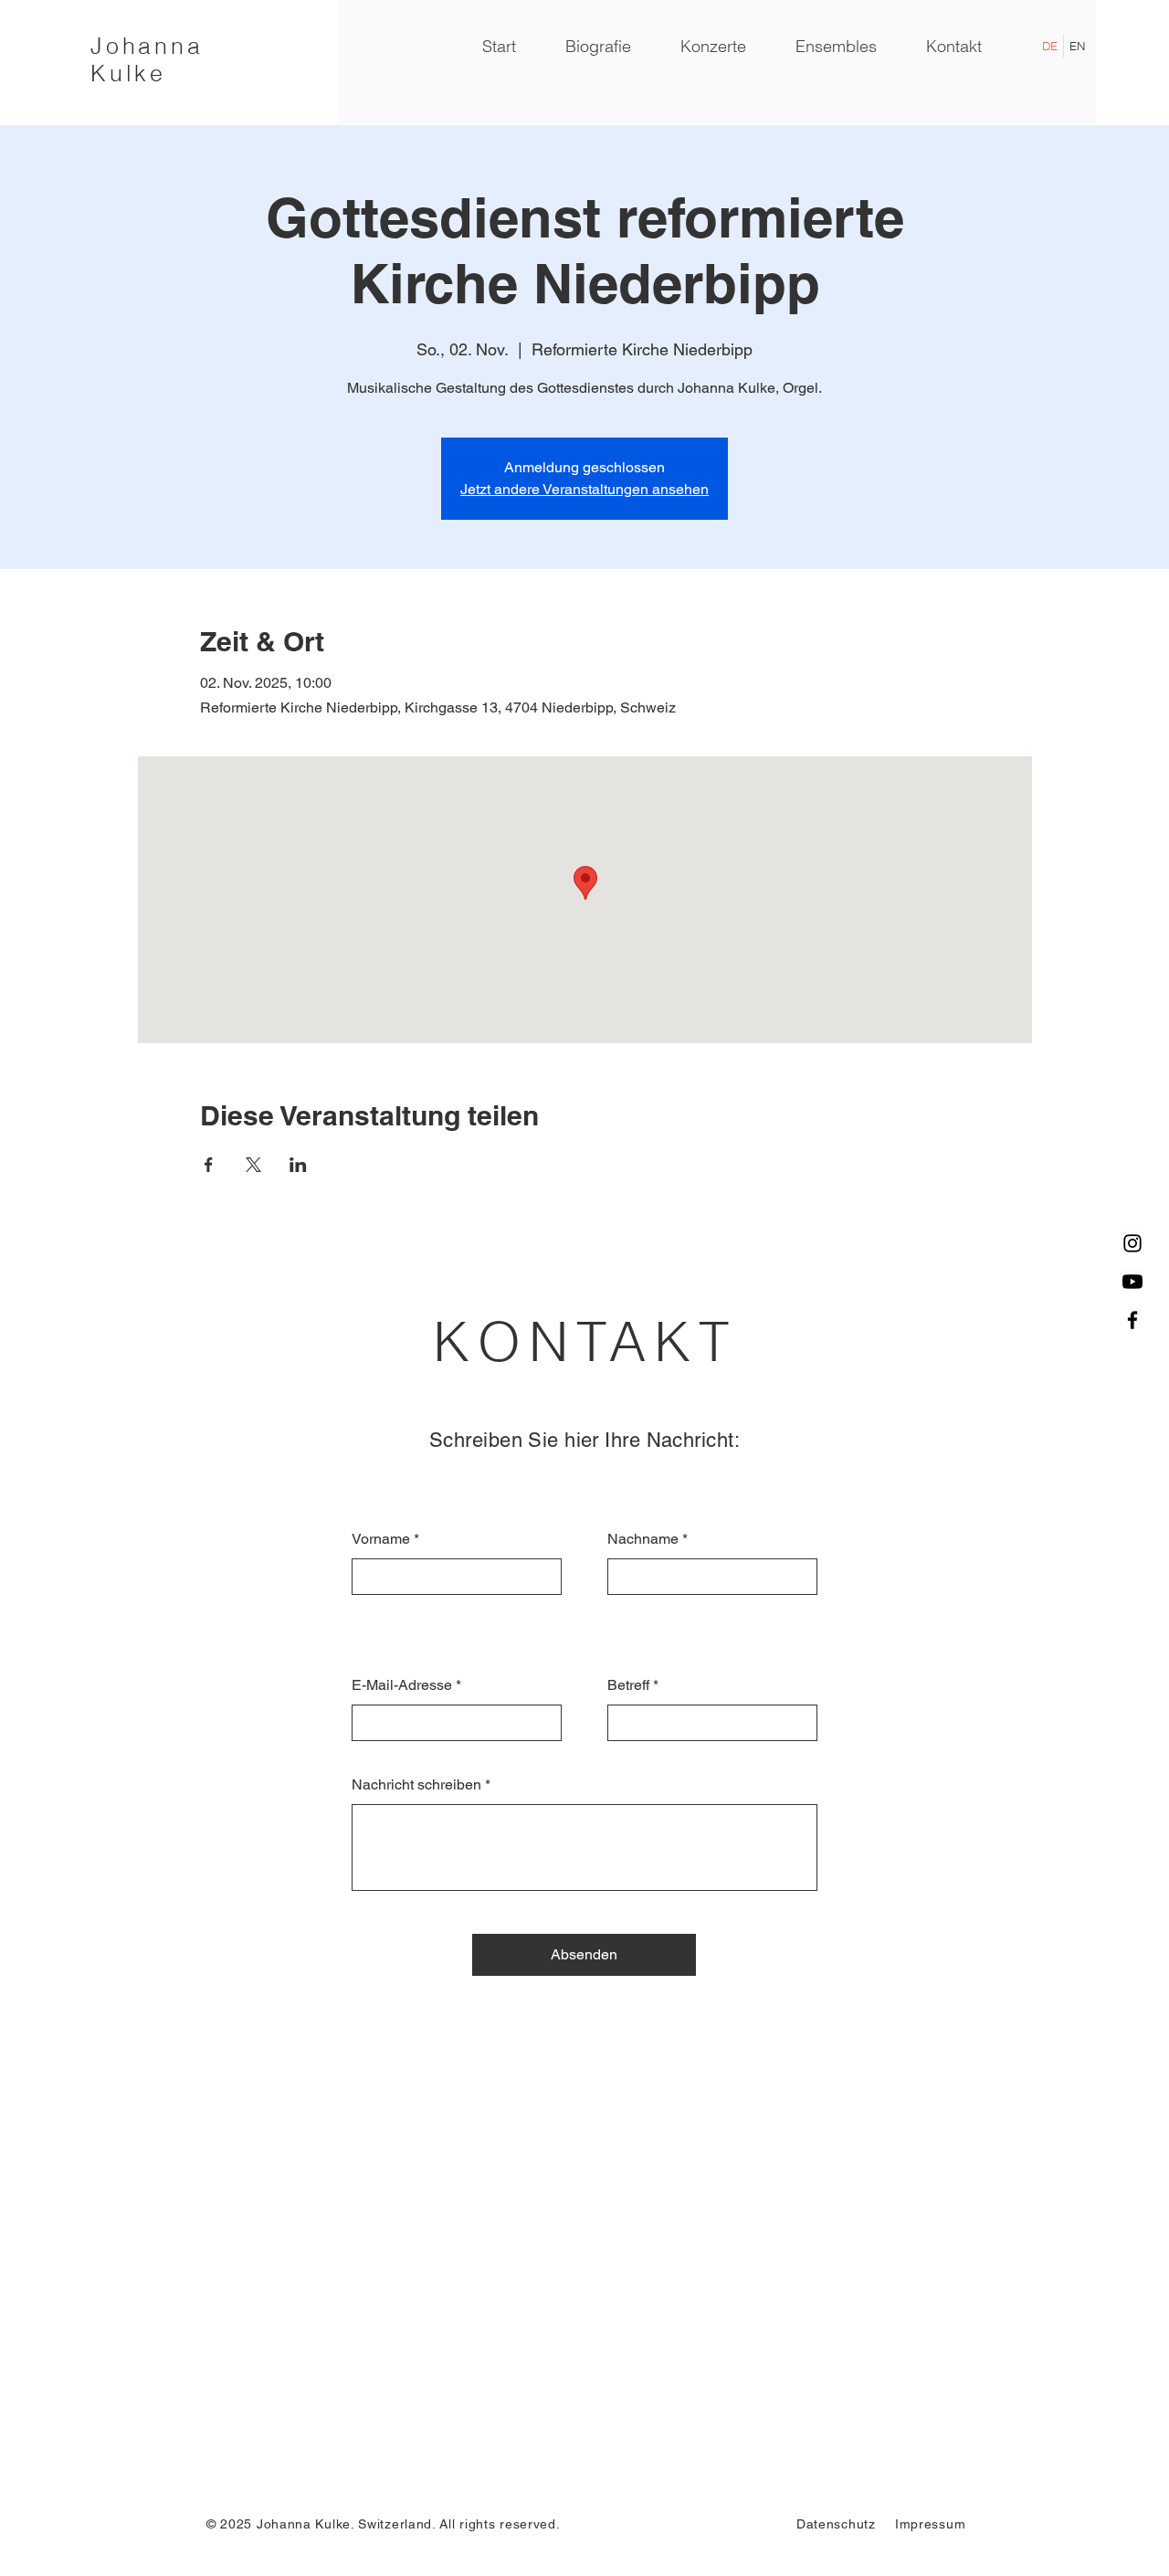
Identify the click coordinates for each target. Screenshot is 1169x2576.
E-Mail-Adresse (402, 1685)
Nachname (643, 1539)
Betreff (628, 1685)
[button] (836, 47)
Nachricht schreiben (416, 1785)
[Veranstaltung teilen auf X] (253, 1165)
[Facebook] (1132, 1320)
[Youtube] (1132, 1282)
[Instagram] (1132, 1243)
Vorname (381, 1539)
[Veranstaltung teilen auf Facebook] (209, 1165)
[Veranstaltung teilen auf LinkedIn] (298, 1165)
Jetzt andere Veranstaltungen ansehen (584, 489)
